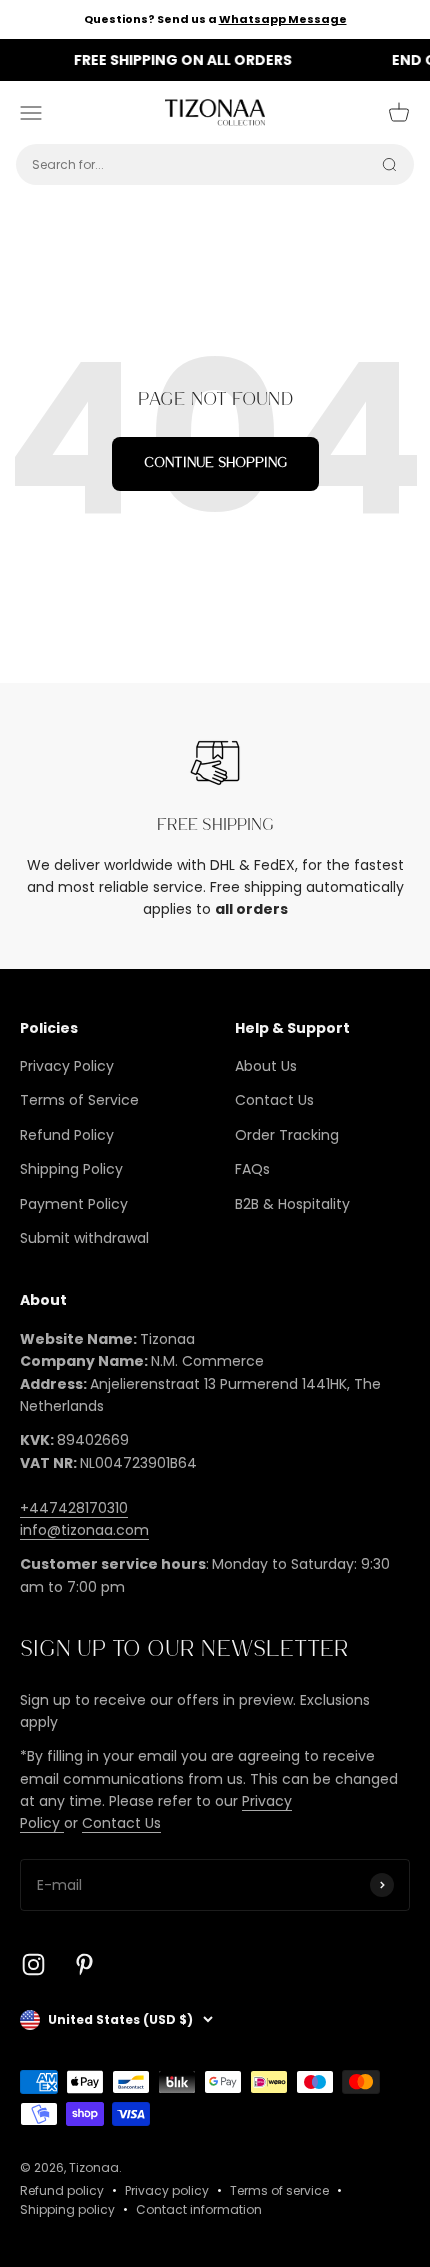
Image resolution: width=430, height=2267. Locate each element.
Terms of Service (79, 1100)
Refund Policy (67, 1135)
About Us (266, 1066)
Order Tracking (287, 1135)
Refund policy (62, 2190)
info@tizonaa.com (84, 1530)
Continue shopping (215, 463)
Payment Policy (74, 1204)
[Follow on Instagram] (33, 1964)
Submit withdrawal (84, 1238)
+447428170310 (74, 1508)
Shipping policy (67, 2209)
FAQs (252, 1169)
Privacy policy (167, 2190)
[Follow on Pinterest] (84, 1964)
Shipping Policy (71, 1169)
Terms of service (279, 2190)
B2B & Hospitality (292, 1204)
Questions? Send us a (215, 19)
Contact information (199, 2209)
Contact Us (274, 1100)
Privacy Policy (67, 1066)
